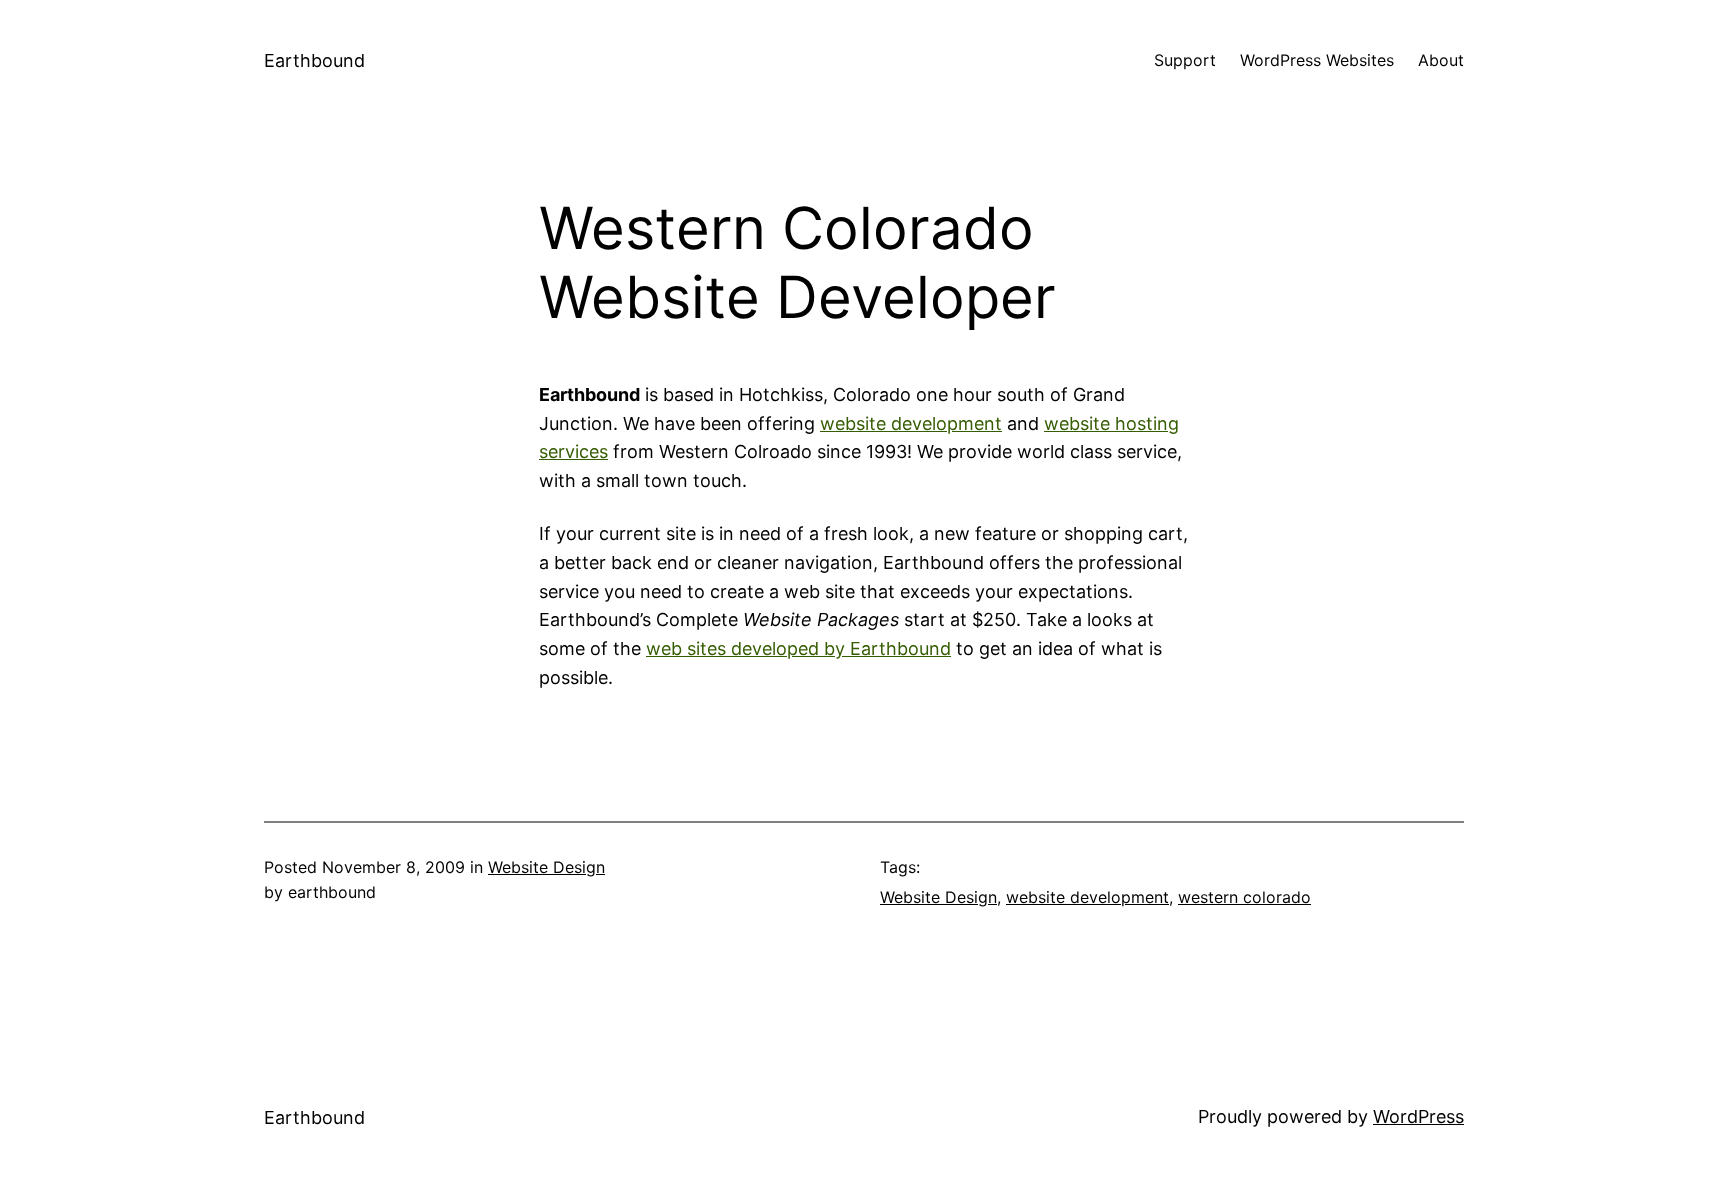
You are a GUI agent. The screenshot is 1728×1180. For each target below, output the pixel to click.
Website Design (546, 867)
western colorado (1244, 897)
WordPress (1418, 1116)
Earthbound (314, 60)
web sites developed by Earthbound (798, 648)
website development (911, 423)
